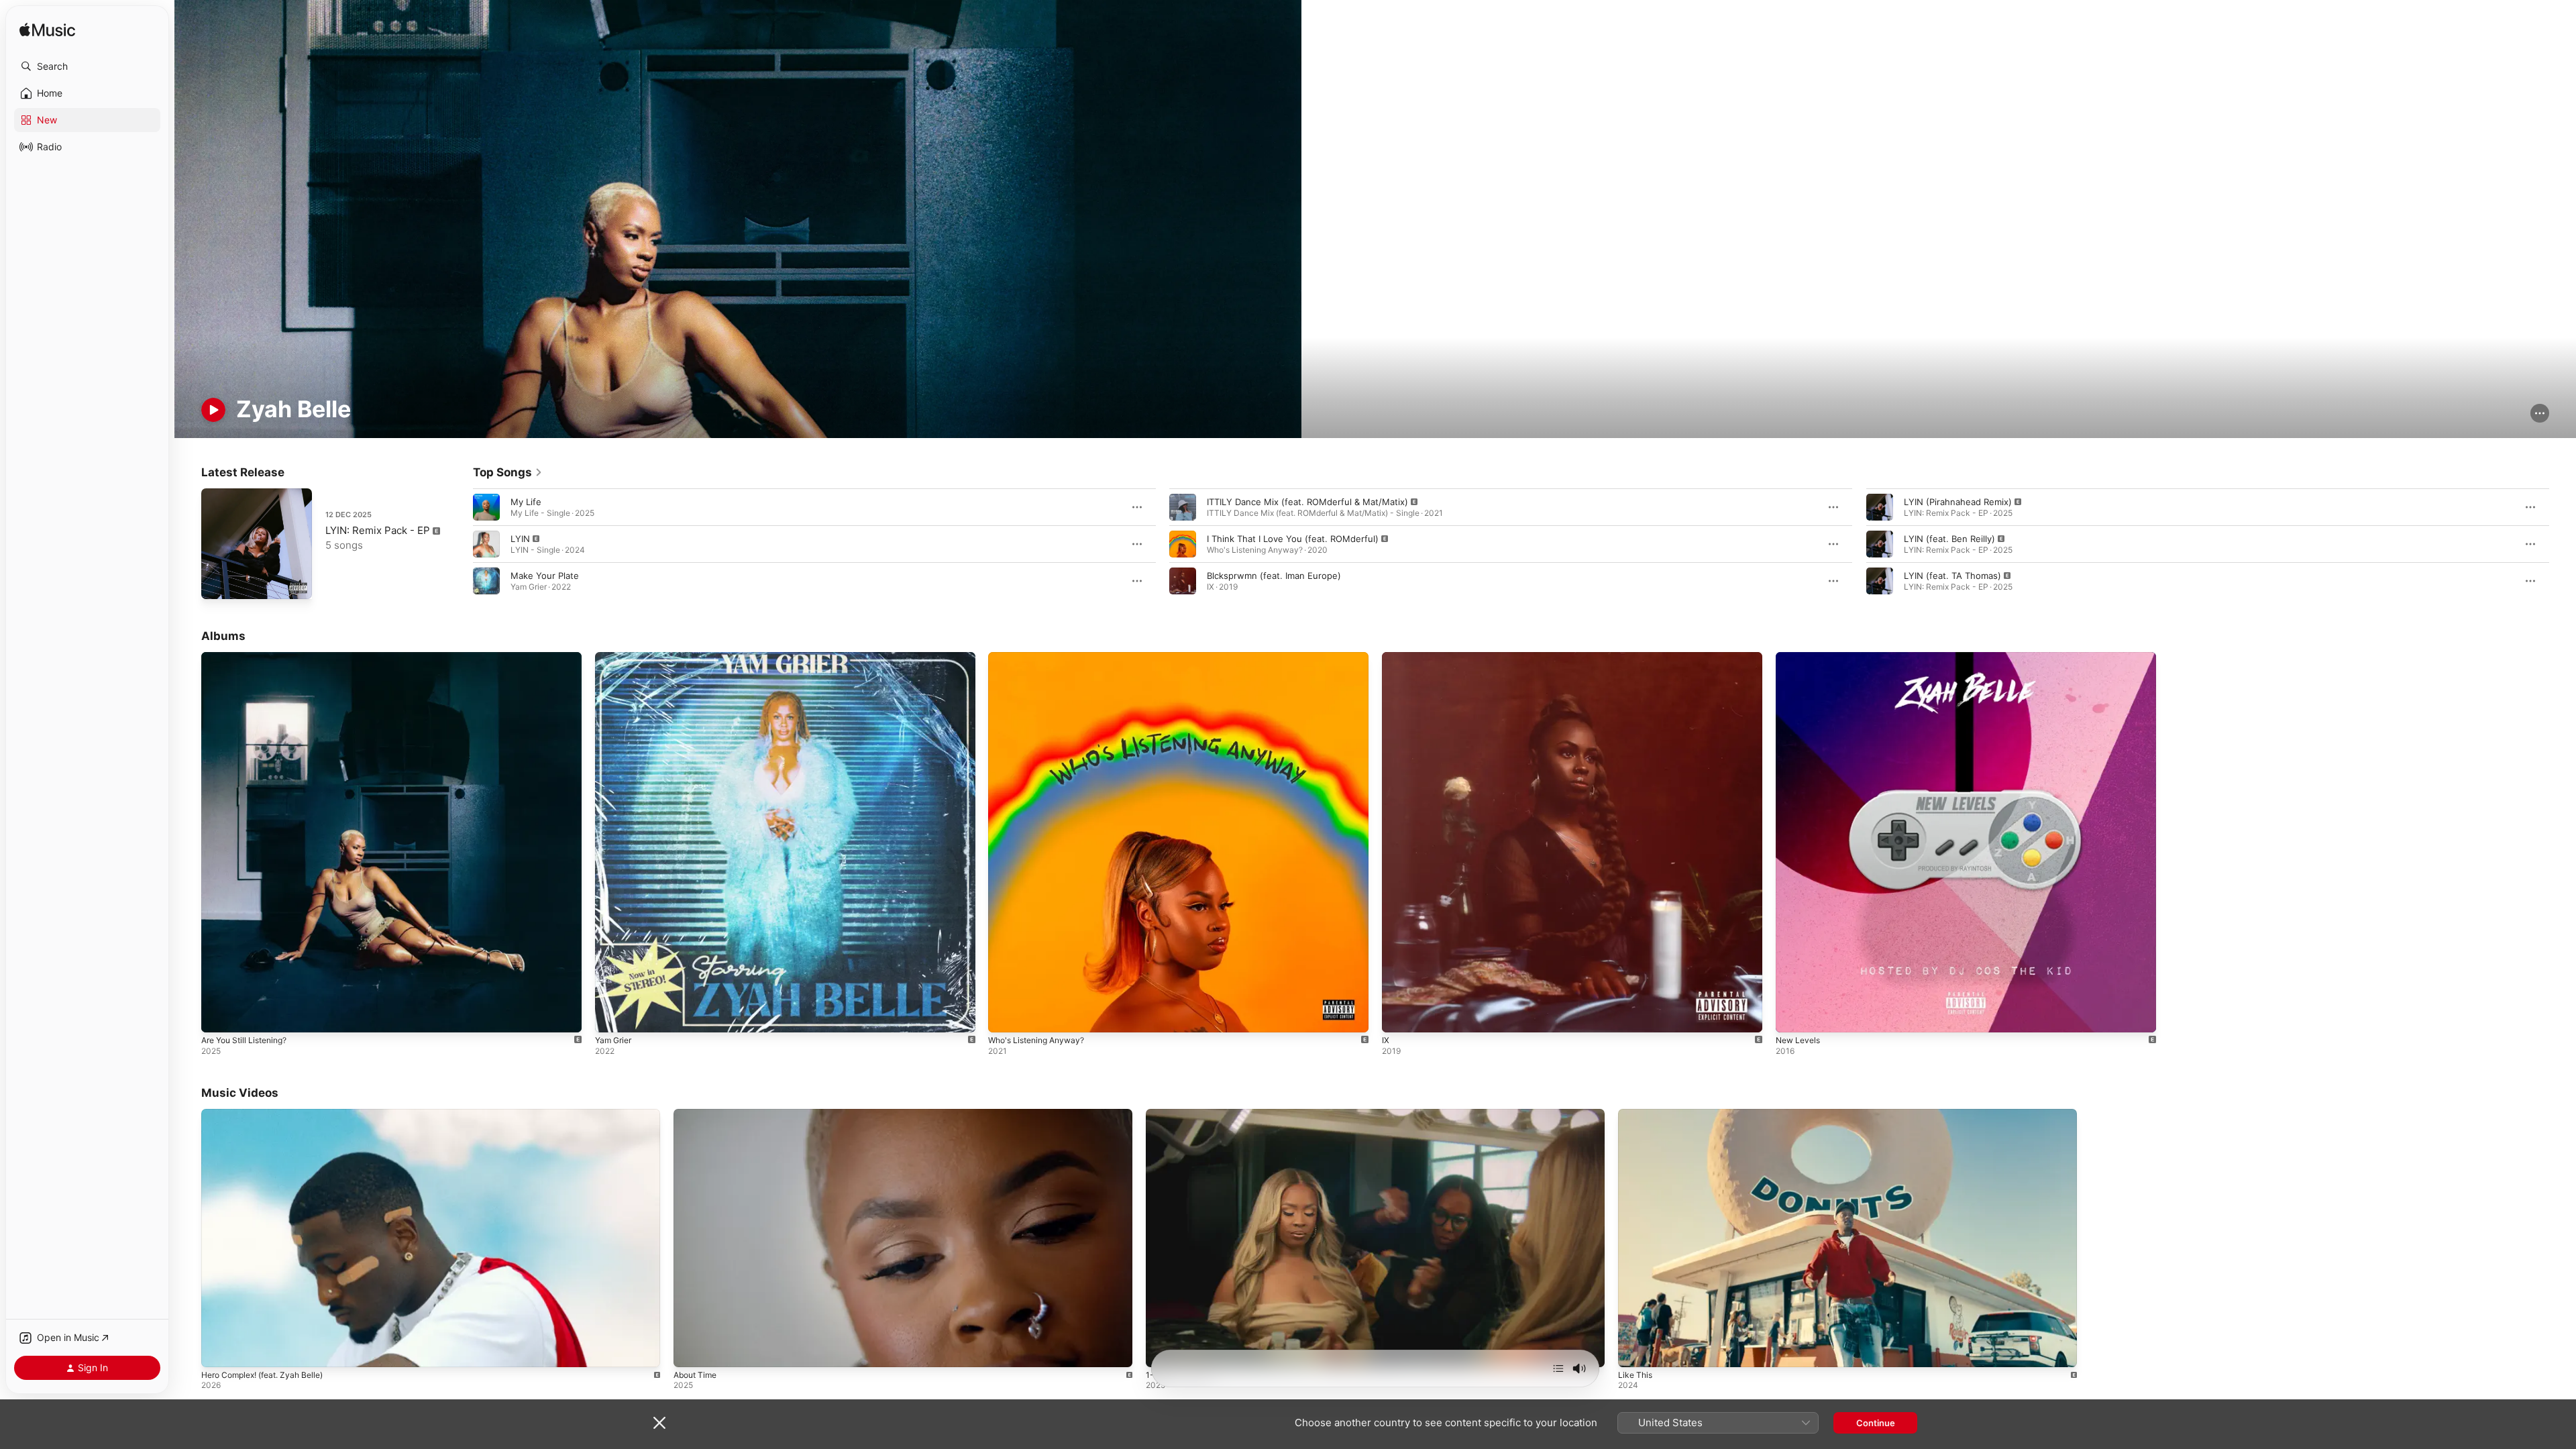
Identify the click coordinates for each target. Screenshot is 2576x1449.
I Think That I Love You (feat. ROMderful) (1293, 539)
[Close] (659, 1423)
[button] (87, 66)
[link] (508, 472)
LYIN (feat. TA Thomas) (1952, 576)
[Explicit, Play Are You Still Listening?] (218, 1016)
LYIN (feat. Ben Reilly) (1949, 539)
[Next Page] (2563, 544)
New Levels (1800, 657)
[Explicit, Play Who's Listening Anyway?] (1005, 1016)
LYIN (520, 539)
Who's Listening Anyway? (1041, 657)
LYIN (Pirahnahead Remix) (1958, 502)
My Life (526, 502)
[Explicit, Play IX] (1399, 1016)
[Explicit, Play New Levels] (1792, 1016)
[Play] (213, 410)
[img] (47, 31)
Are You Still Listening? (250, 657)
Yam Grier (615, 657)
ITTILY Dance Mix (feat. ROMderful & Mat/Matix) (1307, 502)
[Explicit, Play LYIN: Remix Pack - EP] (218, 582)
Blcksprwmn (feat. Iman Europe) (1274, 576)
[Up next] (1558, 1368)
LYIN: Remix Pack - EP (378, 530)
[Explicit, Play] (486, 544)
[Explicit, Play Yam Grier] (612, 1016)
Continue (1876, 1423)
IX (1386, 657)
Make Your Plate (545, 576)
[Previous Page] (460, 544)
